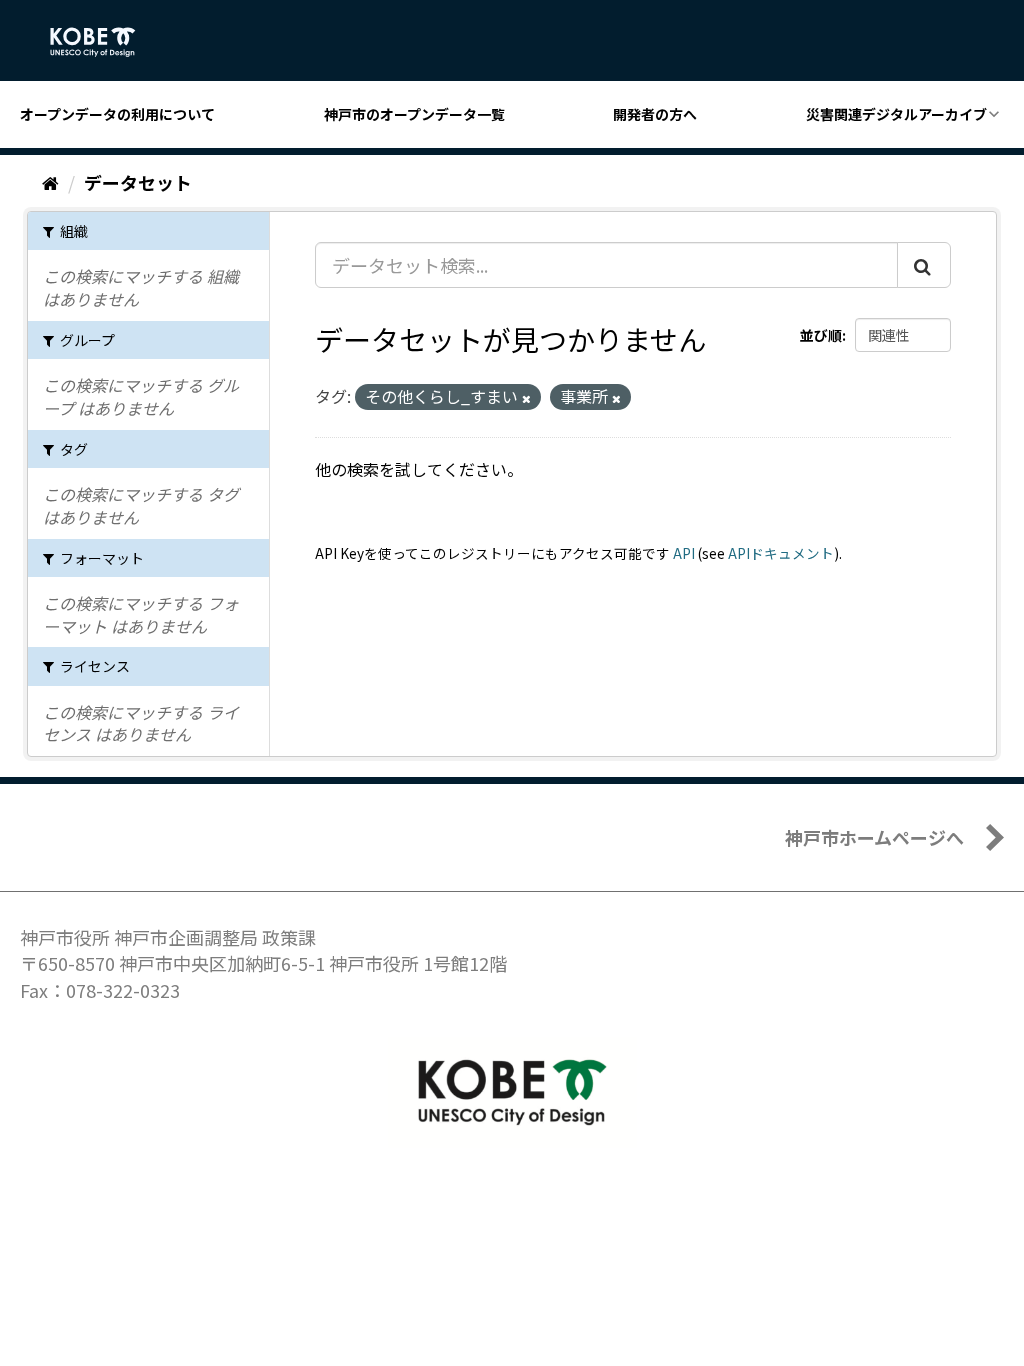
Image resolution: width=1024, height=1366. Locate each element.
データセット (138, 182)
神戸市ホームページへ (874, 837)
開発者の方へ (655, 114)
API (684, 553)
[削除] (526, 398)
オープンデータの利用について (117, 114)
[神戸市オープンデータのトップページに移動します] (103, 42)
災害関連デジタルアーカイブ (896, 114)
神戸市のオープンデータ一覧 (414, 114)
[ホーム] (50, 182)
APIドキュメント (781, 553)
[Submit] (924, 265)
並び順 (821, 335)
